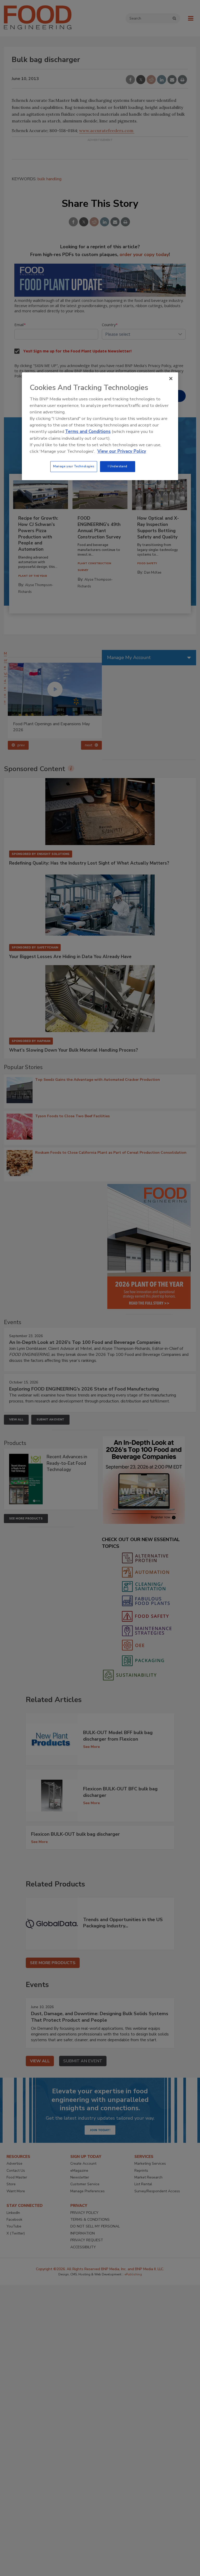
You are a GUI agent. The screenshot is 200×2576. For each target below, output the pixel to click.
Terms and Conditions (88, 432)
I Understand (118, 466)
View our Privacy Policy (122, 451)
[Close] (171, 379)
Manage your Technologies (74, 466)
